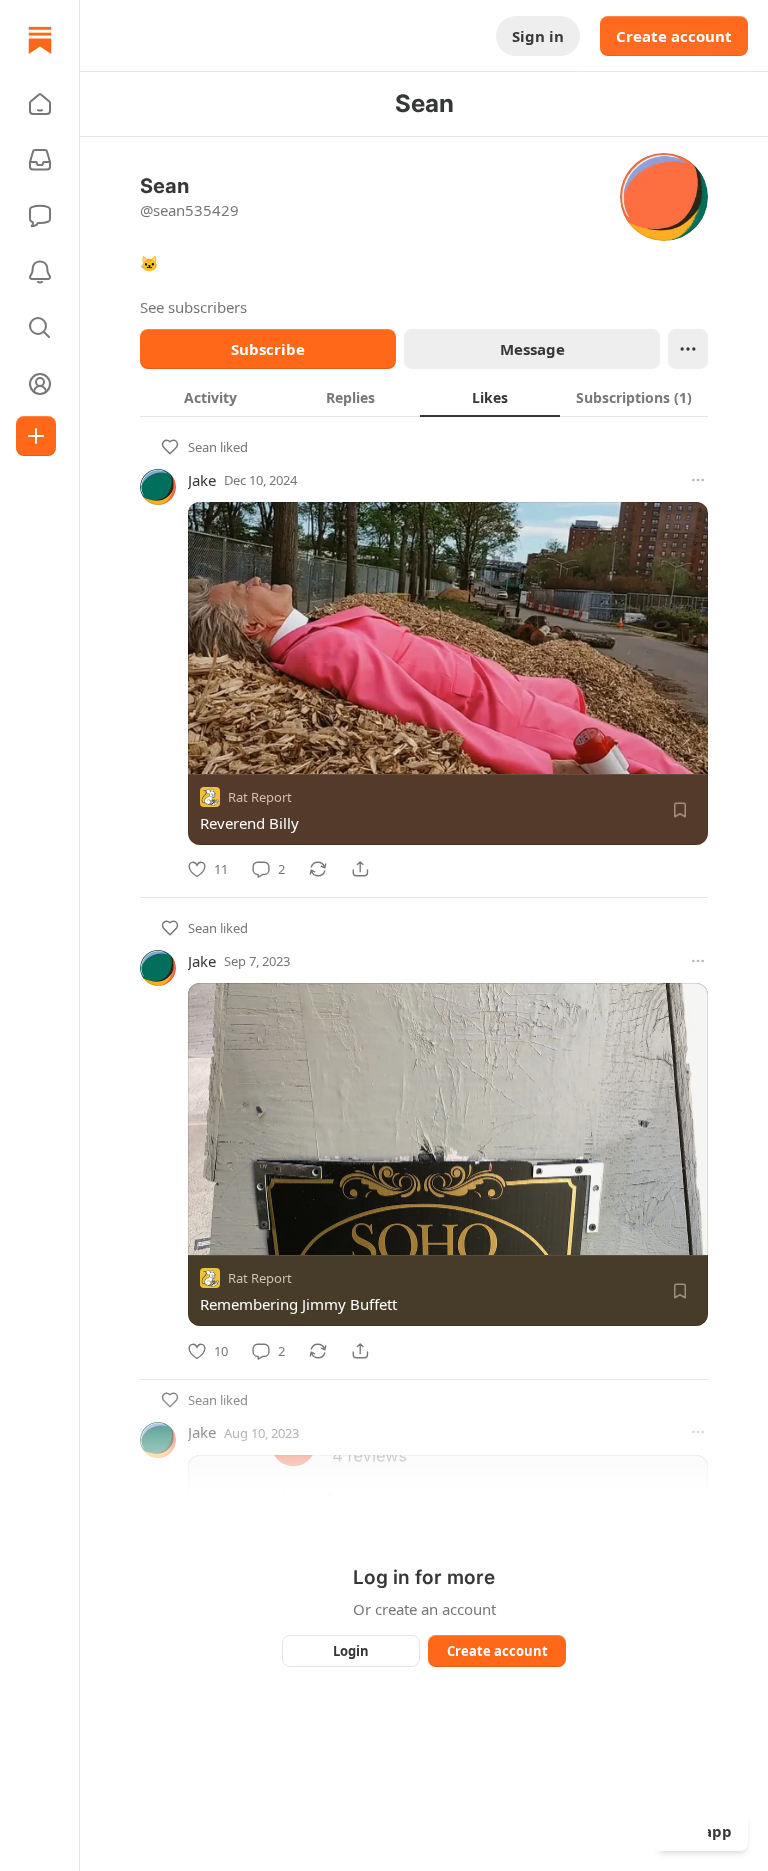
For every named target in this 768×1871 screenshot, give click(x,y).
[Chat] (40, 216)
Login (351, 1651)
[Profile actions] (688, 349)
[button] (40, 104)
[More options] (698, 480)
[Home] (40, 40)
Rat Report (260, 797)
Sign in (538, 36)
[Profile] (40, 384)
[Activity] (40, 272)
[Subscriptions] (40, 160)
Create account (674, 36)
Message (532, 349)
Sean (202, 447)
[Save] (680, 810)
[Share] (360, 869)
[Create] (36, 436)
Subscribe (268, 349)
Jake (202, 480)
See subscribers (193, 307)
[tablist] (424, 397)
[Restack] (318, 869)
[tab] (210, 397)
